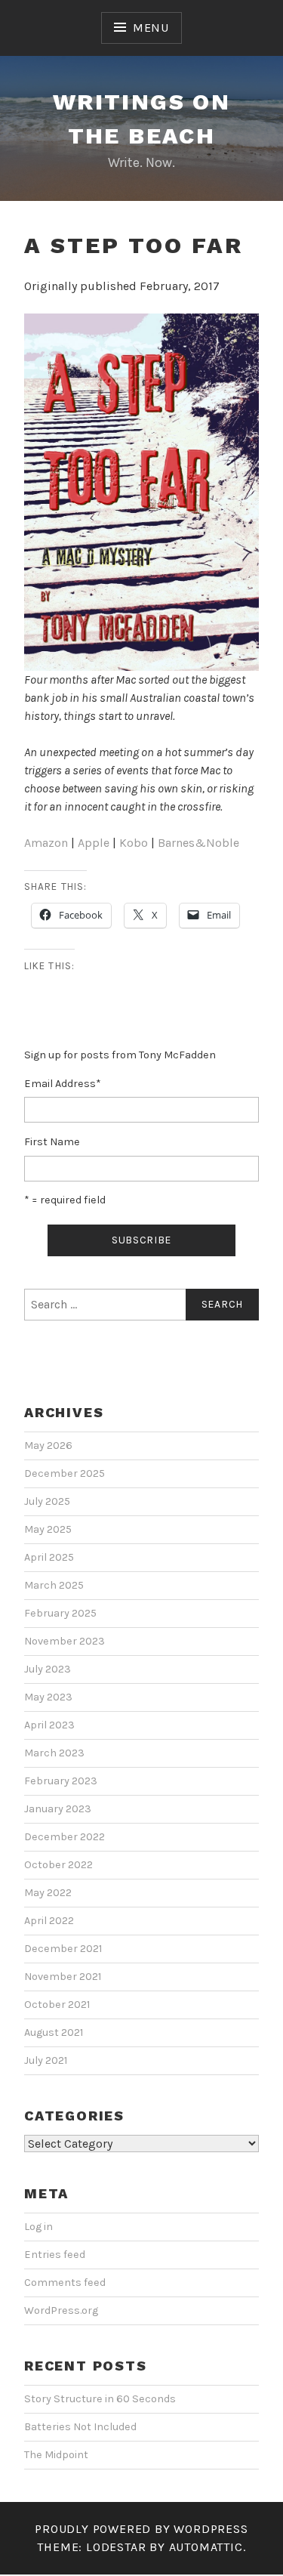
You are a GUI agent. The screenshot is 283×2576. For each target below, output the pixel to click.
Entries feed (55, 2255)
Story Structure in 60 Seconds (100, 2399)
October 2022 (58, 1865)
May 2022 (48, 1893)
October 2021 (57, 2005)
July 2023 (48, 1669)
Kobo (134, 843)
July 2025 (47, 1501)
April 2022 (49, 1921)
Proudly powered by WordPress (141, 2529)
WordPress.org (61, 2310)
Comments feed (65, 2283)
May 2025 (48, 1529)
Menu (151, 28)
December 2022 (65, 1837)
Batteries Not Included (80, 2427)
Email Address (63, 1084)
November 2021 (63, 1977)
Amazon (46, 843)
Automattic (206, 2547)
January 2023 (58, 1809)
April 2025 (49, 1557)
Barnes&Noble (198, 843)
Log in (38, 2227)
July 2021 (46, 2060)
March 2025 (54, 1585)
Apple (94, 843)
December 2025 (65, 1473)
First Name (52, 1142)
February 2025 (60, 1613)
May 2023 (48, 1697)
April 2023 (49, 1725)
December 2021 (63, 1949)
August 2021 (54, 2032)
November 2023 (65, 1641)
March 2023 (54, 1753)
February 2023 (61, 1781)
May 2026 (48, 1446)
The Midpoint (56, 2455)
